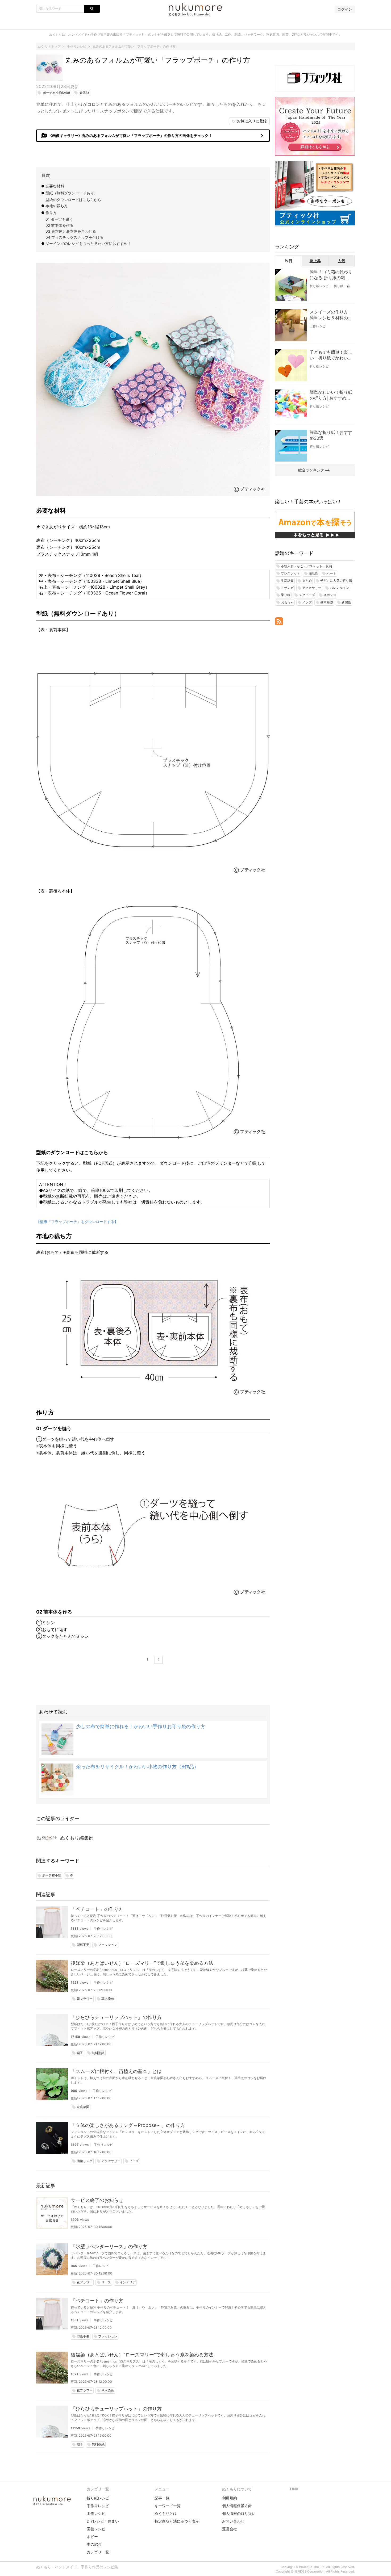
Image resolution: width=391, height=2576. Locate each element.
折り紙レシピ (319, 286)
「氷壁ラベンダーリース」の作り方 (109, 2246)
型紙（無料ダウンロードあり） (72, 193)
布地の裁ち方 (57, 206)
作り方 (51, 213)
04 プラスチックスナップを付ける (74, 237)
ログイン (345, 9)
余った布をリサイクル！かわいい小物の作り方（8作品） (137, 1767)
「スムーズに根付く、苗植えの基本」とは (116, 2071)
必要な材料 (55, 186)
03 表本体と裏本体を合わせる (71, 231)
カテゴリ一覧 (98, 2552)
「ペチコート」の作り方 (97, 1909)
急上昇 (315, 261)
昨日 (289, 261)
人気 (342, 261)
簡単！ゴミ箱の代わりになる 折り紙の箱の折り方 (331, 275)
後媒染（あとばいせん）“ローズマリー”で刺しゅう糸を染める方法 (142, 1963)
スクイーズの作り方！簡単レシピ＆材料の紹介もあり (331, 315)
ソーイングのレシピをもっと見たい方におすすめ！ (88, 243)
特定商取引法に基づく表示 (177, 2521)
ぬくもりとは (166, 2513)
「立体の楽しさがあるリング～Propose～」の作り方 (128, 2125)
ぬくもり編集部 (77, 1838)
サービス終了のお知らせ (97, 2200)
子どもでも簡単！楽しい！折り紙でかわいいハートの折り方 (331, 355)
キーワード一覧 (168, 2506)
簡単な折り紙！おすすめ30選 (331, 435)
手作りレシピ (103, 1928)
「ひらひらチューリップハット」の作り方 (116, 2017)
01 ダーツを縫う (59, 219)
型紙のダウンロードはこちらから (73, 200)
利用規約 (230, 2498)
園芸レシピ (96, 2529)
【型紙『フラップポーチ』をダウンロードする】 (77, 1222)
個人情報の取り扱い (239, 2513)
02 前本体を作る (59, 225)
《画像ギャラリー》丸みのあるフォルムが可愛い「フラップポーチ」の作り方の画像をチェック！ (153, 136)
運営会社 (230, 2529)
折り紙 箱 (342, 286)
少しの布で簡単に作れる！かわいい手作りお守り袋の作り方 (141, 1726)
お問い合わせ (233, 2521)
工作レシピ (101, 2266)
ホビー (92, 2537)
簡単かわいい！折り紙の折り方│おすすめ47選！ (331, 395)
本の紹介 (94, 2544)
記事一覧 (162, 2498)
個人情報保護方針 (237, 2506)
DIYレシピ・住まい (103, 2521)
